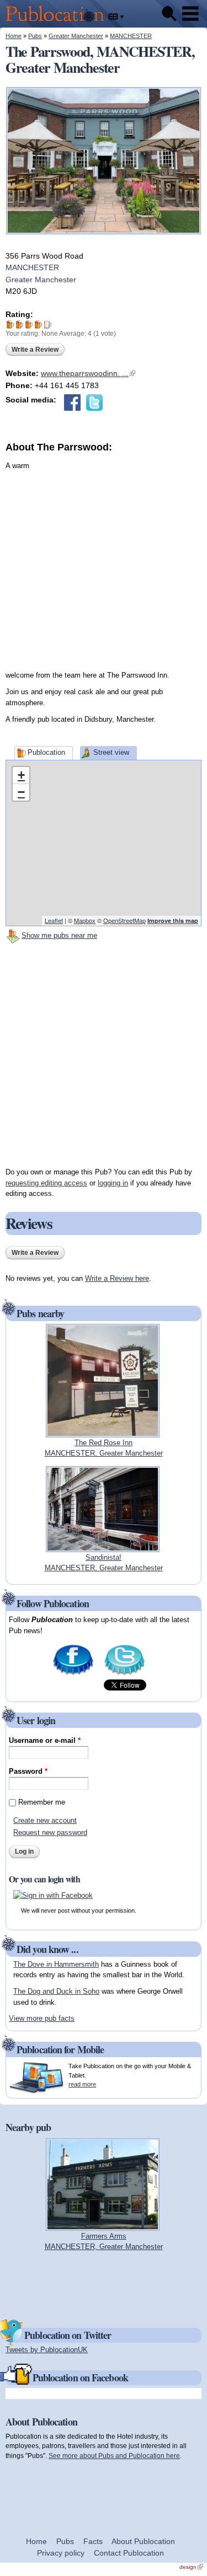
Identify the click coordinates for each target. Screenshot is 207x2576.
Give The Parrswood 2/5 (20, 324)
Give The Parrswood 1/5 (10, 324)
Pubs (35, 36)
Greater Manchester (76, 36)
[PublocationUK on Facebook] (73, 1674)
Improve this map (173, 921)
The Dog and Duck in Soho (56, 1991)
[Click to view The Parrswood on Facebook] (72, 402)
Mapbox (85, 920)
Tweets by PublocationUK (47, 2350)
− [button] (21, 792)
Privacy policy (61, 2553)
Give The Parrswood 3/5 (29, 324)
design (191, 2567)
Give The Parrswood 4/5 (38, 324)
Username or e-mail (45, 1740)
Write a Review (35, 350)
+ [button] (21, 775)
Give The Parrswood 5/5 (48, 324)
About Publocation (143, 2541)
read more (82, 2084)
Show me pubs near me (59, 935)
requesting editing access (46, 1183)
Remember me (42, 1802)
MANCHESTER (131, 36)
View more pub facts (42, 2018)
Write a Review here (117, 1278)
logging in (113, 1183)
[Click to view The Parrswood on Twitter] (94, 402)
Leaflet (54, 920)
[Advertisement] (104, 558)
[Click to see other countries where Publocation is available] (116, 17)
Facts (93, 2541)
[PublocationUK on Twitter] (124, 1674)
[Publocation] (58, 22)
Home (14, 36)
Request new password (50, 1832)
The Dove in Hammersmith (56, 1964)
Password (28, 1771)
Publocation (46, 752)
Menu (190, 14)
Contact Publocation (129, 2553)
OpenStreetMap (124, 920)
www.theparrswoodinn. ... (88, 373)
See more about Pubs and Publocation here (114, 2456)
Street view (111, 752)
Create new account (45, 1820)
